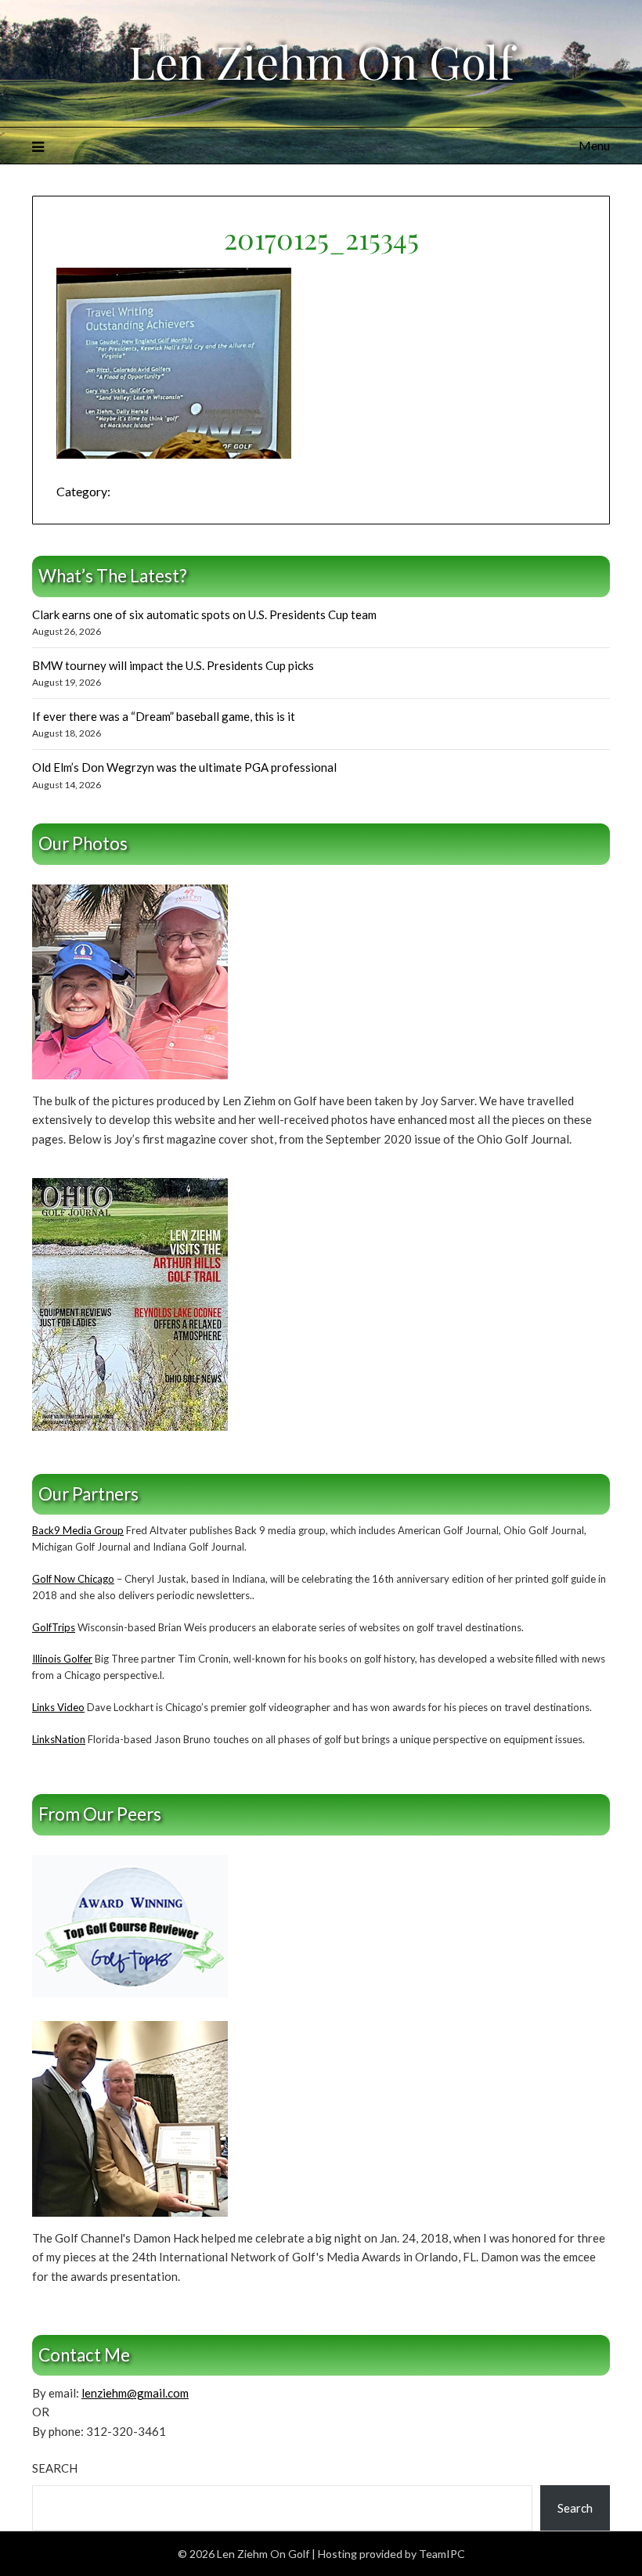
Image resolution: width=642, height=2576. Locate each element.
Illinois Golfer (62, 1659)
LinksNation (59, 1739)
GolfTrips (54, 1627)
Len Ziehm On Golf (321, 61)
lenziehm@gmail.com (135, 2393)
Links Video (58, 1707)
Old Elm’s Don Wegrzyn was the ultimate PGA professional (184, 767)
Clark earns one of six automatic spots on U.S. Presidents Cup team (204, 614)
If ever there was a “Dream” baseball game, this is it (164, 716)
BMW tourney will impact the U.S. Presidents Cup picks (173, 665)
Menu (594, 145)
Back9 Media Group (78, 1530)
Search (55, 2468)
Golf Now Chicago (73, 1579)
